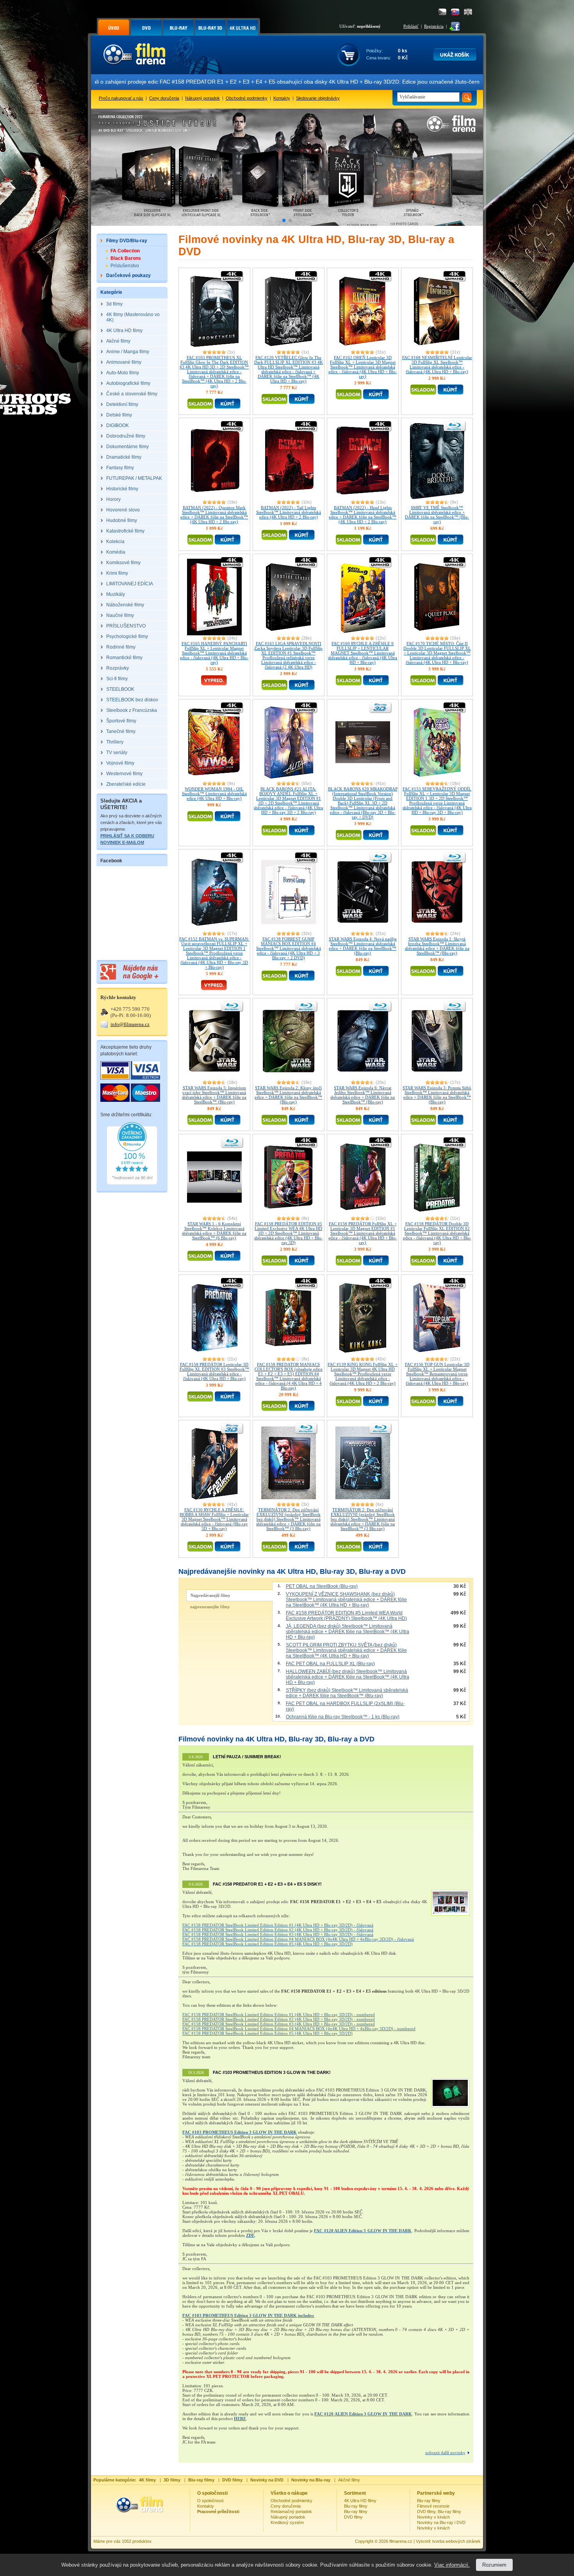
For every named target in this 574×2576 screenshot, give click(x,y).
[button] (284, 220)
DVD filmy (353, 2517)
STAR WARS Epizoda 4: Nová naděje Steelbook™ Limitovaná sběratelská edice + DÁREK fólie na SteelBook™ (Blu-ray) (363, 946)
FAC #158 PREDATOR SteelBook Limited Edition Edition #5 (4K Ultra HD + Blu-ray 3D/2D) (267, 1944)
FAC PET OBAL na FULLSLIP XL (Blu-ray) (330, 1664)
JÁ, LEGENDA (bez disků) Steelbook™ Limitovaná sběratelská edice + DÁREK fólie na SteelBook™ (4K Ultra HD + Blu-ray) (348, 1632)
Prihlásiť (411, 26)
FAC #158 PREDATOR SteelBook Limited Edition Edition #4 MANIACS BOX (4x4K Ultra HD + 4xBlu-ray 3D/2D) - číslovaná (298, 1939)
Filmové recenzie (433, 2506)
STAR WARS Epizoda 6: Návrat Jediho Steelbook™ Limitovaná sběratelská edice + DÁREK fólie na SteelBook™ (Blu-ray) (363, 1095)
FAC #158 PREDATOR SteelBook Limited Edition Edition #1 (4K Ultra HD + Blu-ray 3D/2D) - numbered (279, 2015)
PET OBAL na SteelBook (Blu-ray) (322, 1586)
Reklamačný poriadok (291, 2512)
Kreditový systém (287, 2522)
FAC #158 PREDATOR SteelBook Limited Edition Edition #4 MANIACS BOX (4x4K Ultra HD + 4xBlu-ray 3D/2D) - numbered (299, 2029)
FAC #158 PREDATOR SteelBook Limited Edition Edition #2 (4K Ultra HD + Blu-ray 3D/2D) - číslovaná (278, 1930)
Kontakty (282, 98)
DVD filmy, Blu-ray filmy (439, 2512)
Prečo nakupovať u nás (121, 98)
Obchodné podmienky (247, 98)
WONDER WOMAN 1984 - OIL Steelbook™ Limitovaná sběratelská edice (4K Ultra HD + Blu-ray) (214, 794)
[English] (468, 12)
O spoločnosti (210, 2501)
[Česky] (442, 12)
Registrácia (434, 26)
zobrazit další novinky (445, 2453)
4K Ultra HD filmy (360, 2501)
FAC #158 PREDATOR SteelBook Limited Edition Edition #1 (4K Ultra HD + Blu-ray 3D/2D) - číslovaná (278, 1925)
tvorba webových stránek (456, 2541)
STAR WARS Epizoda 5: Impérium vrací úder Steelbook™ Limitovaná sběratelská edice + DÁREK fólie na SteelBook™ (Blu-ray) (214, 1095)
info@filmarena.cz (130, 1024)
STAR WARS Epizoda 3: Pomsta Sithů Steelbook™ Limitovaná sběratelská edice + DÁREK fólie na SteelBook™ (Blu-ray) (437, 1095)
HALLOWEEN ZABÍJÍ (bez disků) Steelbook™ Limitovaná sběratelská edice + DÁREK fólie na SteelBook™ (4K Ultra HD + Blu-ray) (348, 1677)
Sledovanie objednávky (318, 98)
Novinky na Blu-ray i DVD (441, 2522)
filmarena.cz (401, 2541)
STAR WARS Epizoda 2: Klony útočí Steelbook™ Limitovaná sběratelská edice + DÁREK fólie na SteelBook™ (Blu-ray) (288, 1095)
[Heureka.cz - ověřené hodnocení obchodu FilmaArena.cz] (132, 1183)
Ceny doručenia (164, 98)
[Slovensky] (455, 12)
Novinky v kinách (433, 2517)
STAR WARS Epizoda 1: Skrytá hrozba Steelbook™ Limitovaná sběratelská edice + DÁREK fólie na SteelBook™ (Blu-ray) (437, 946)
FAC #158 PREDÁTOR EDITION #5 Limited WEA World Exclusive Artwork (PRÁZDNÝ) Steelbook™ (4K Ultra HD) (346, 1616)
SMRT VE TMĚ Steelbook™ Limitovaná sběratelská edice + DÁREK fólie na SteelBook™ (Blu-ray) (437, 515)
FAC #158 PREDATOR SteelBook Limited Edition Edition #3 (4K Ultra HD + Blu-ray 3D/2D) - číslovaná (278, 1934)
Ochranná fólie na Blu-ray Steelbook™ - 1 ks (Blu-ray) (343, 1717)
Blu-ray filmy (356, 2506)
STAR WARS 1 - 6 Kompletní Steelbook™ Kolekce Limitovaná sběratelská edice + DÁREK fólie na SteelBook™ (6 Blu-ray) (214, 1231)
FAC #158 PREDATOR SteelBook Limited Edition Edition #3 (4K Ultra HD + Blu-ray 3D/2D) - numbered (279, 2024)
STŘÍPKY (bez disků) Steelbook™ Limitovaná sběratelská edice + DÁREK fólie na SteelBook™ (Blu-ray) (347, 1693)
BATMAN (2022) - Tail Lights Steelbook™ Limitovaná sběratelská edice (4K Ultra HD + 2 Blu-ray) (289, 512)
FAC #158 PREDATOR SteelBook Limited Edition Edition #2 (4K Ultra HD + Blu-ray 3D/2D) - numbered (279, 2019)
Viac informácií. (452, 2565)
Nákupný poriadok (202, 98)
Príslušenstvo (125, 266)
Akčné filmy (349, 2480)
